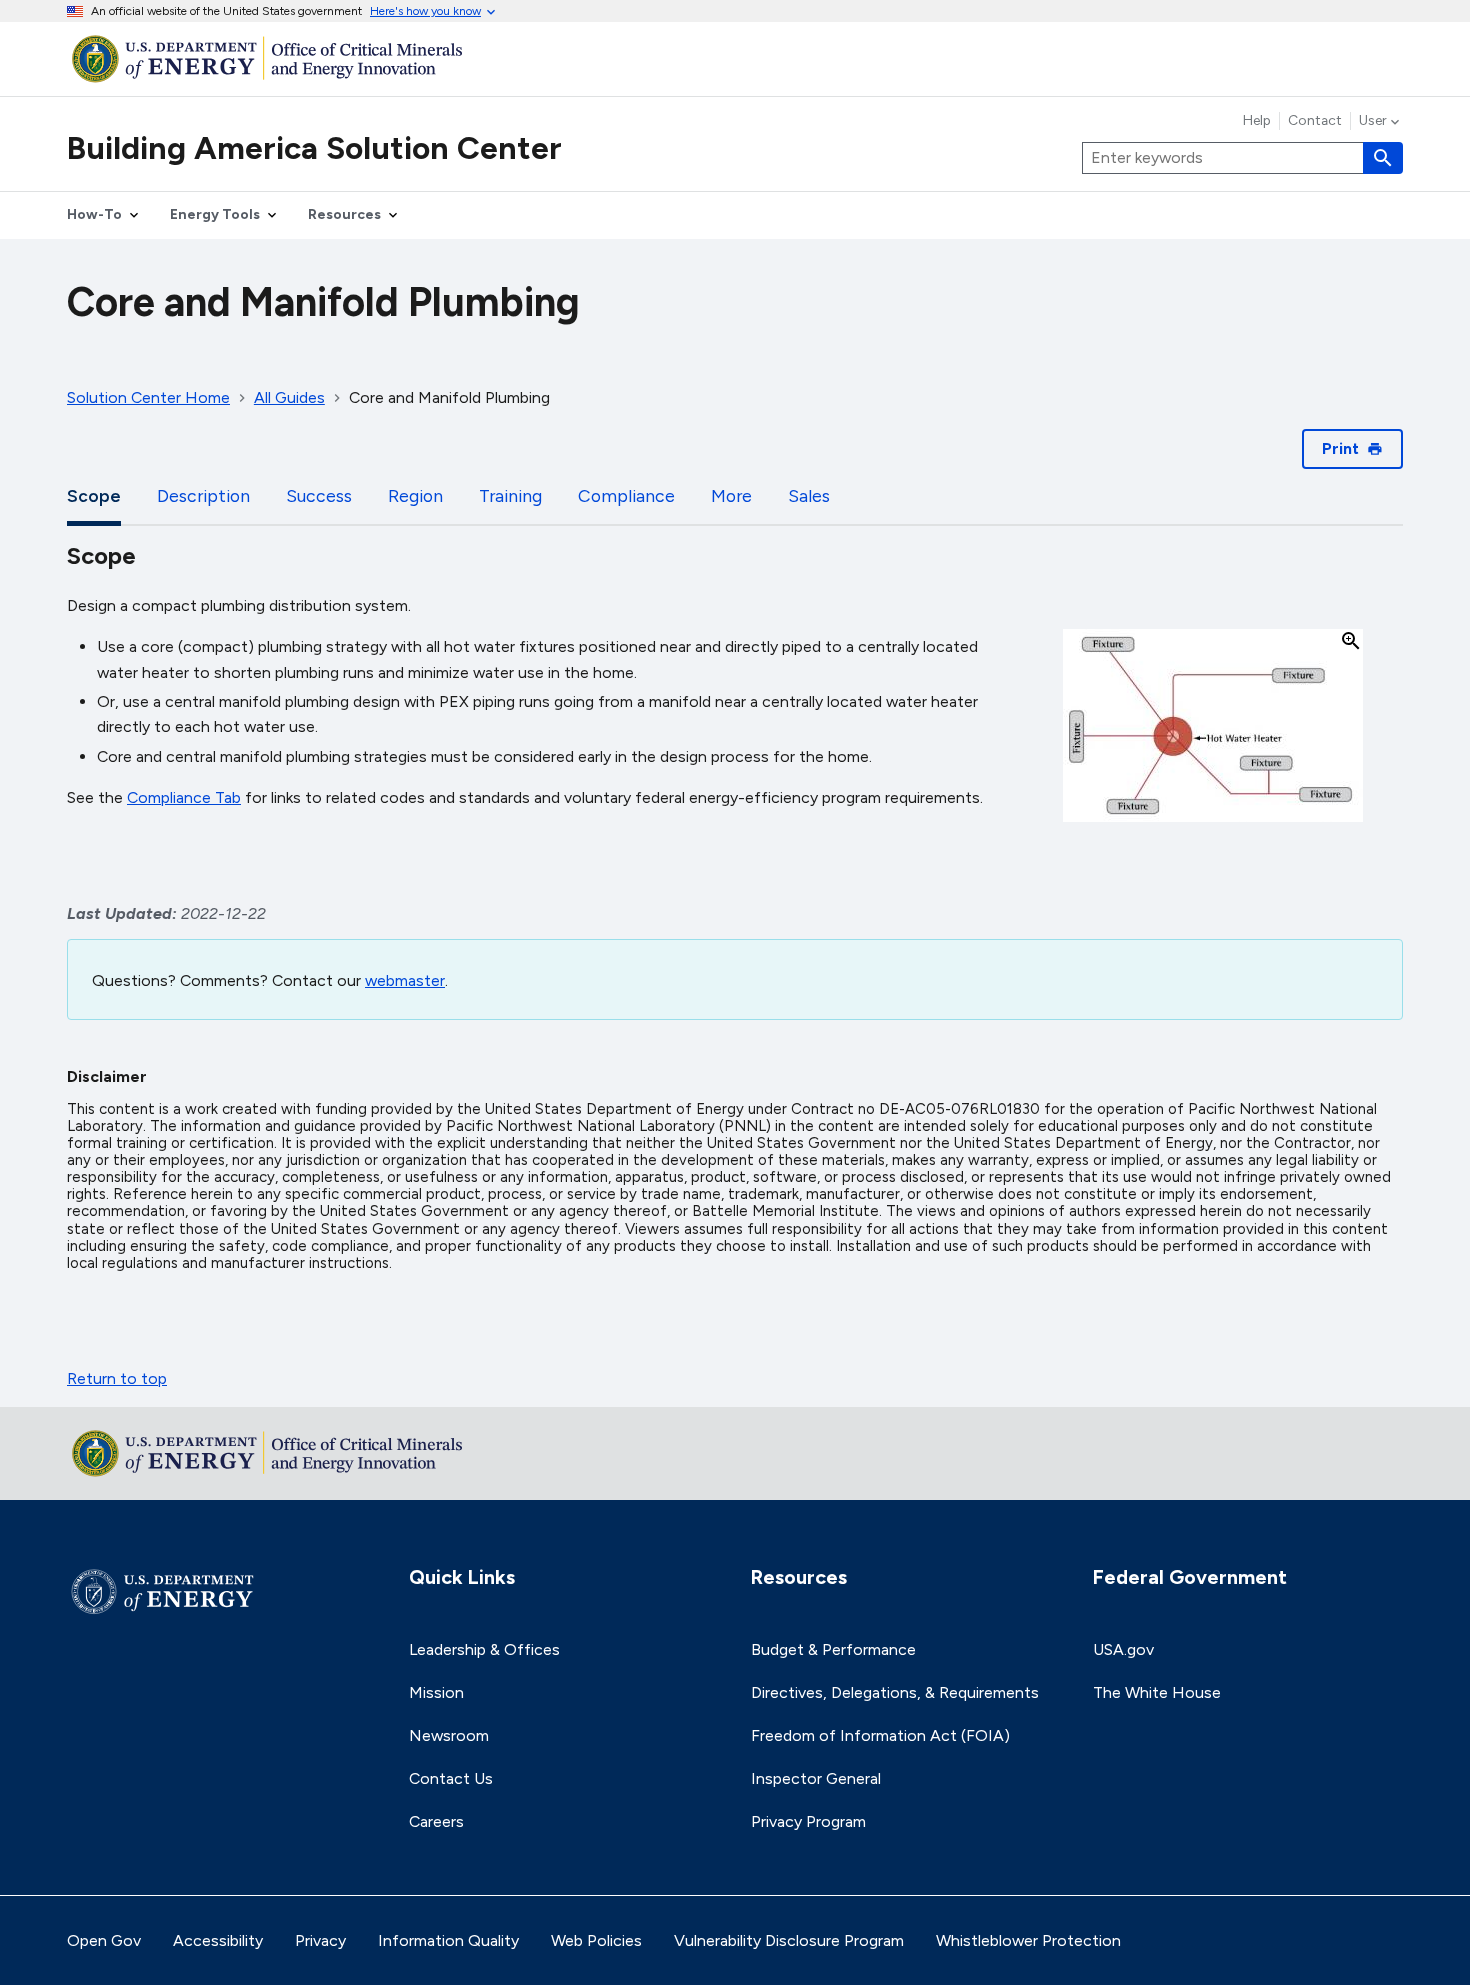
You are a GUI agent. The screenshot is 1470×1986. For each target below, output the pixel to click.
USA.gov (1123, 1649)
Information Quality (448, 1940)
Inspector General (816, 1778)
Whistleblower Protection (1028, 1940)
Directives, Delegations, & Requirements (895, 1692)
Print (1340, 448)
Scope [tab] (94, 495)
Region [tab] (415, 495)
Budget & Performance (833, 1649)
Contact (1315, 121)
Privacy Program (808, 1821)
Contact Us (451, 1778)
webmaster (405, 980)
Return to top (117, 1378)
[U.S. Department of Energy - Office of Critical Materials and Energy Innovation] (735, 58)
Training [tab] (510, 495)
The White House (1157, 1692)
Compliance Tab (184, 797)
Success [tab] (319, 495)
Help (1257, 121)
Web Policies (596, 1940)
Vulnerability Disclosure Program (789, 1940)
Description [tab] (203, 495)
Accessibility (218, 1940)
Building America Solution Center (314, 148)
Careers (436, 1821)
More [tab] (731, 495)
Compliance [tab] (626, 495)
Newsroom (449, 1735)
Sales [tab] (809, 495)
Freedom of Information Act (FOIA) (880, 1735)
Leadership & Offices (484, 1649)
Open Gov (104, 1940)
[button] (1213, 727)
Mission (436, 1692)
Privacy (320, 1940)
